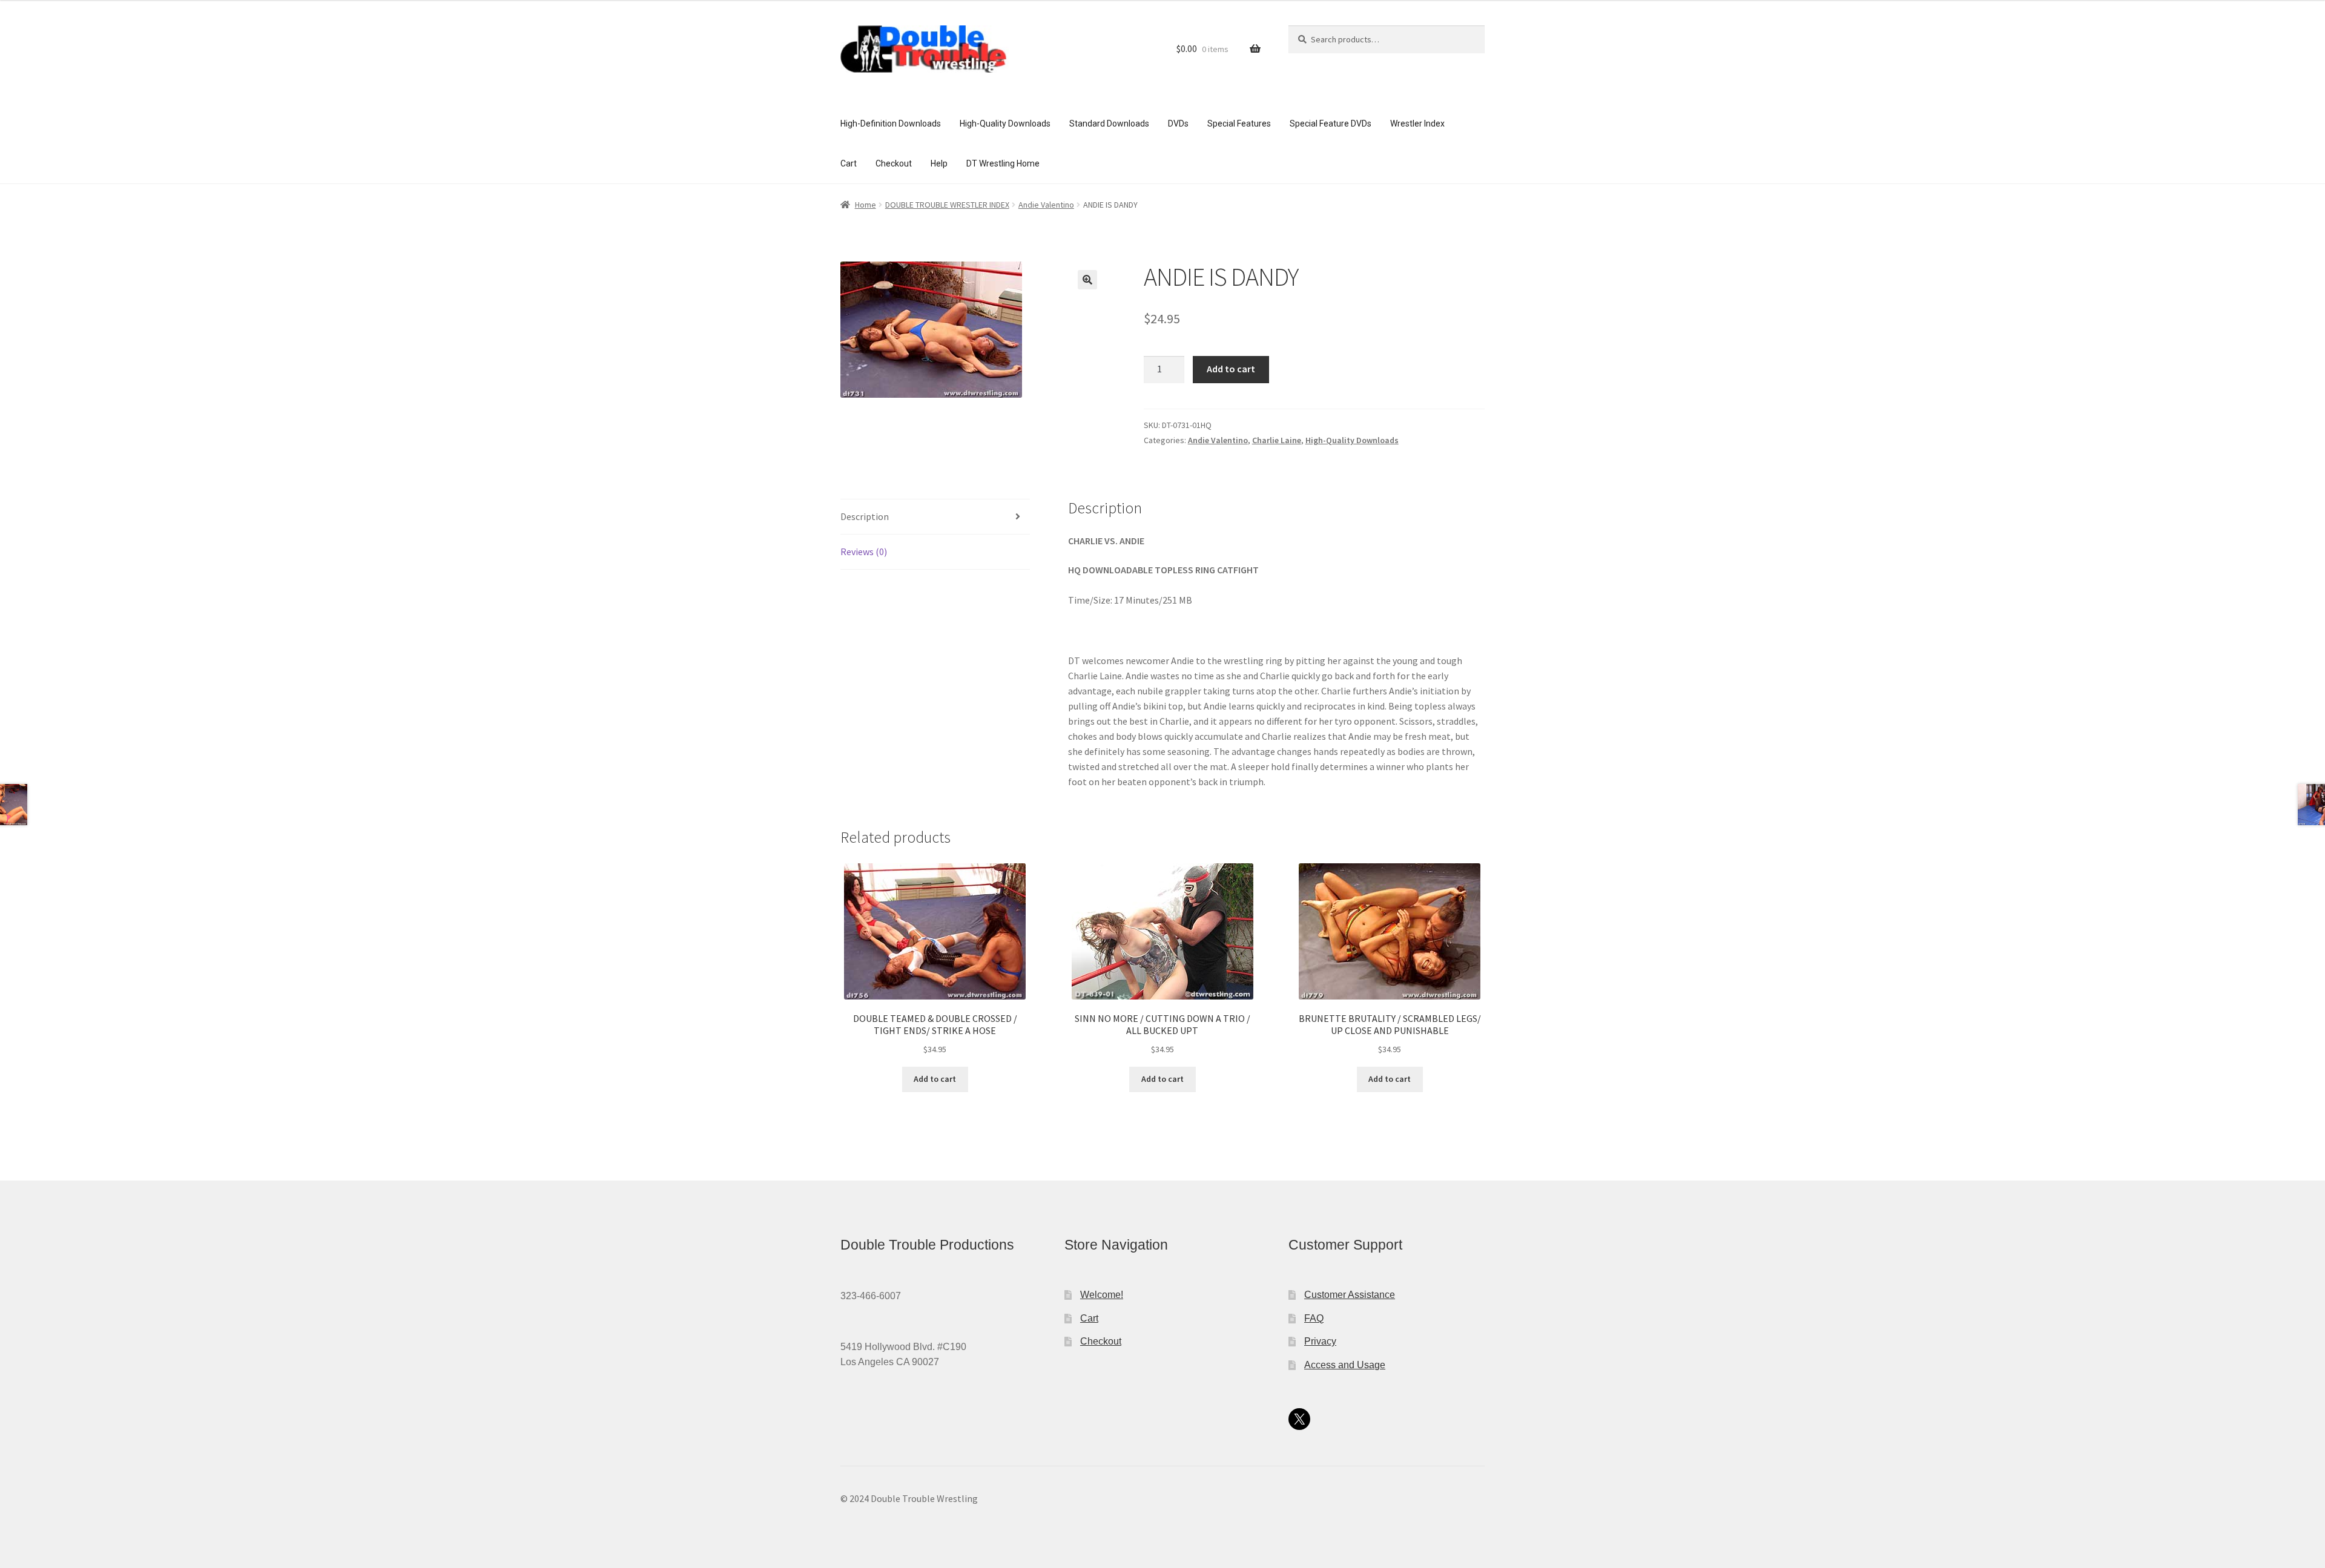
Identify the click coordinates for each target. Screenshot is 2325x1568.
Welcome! (1102, 1295)
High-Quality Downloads (1005, 124)
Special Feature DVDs (1331, 124)
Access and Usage (1345, 1365)
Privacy (1320, 1341)
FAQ (1314, 1318)
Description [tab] (865, 516)
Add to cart (1231, 369)
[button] (1087, 280)
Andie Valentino (1046, 205)
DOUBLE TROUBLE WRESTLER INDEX (947, 205)
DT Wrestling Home (1003, 163)
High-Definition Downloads (891, 124)
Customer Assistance (1350, 1295)
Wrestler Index (1417, 124)
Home (866, 205)
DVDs (1178, 124)
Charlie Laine (1277, 440)
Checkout (894, 163)
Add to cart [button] (935, 1079)
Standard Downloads (1109, 124)
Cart (849, 163)
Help (939, 163)
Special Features (1239, 124)
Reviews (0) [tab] (864, 552)
